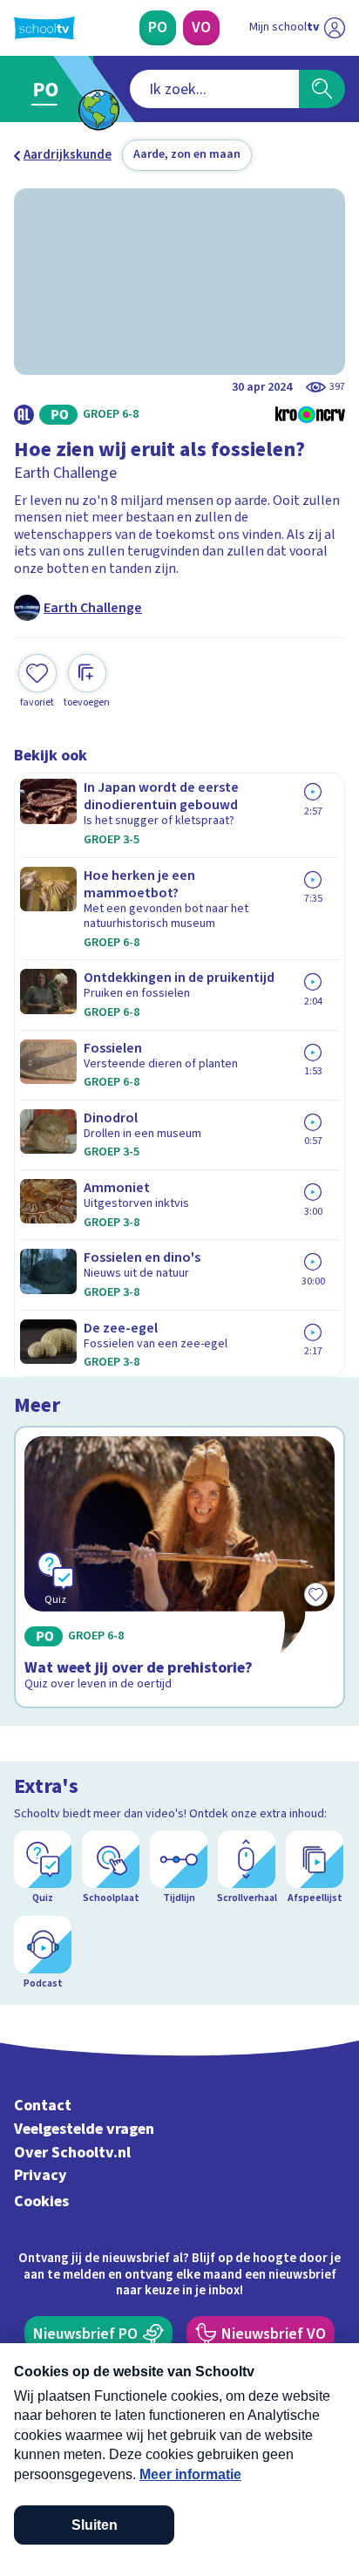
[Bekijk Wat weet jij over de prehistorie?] (179, 1567)
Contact (43, 2106)
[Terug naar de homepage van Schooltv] (44, 28)
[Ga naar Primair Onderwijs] (49, 89)
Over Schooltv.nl (72, 2153)
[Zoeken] (322, 89)
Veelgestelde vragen (84, 2129)
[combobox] (214, 89)
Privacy (41, 2175)
